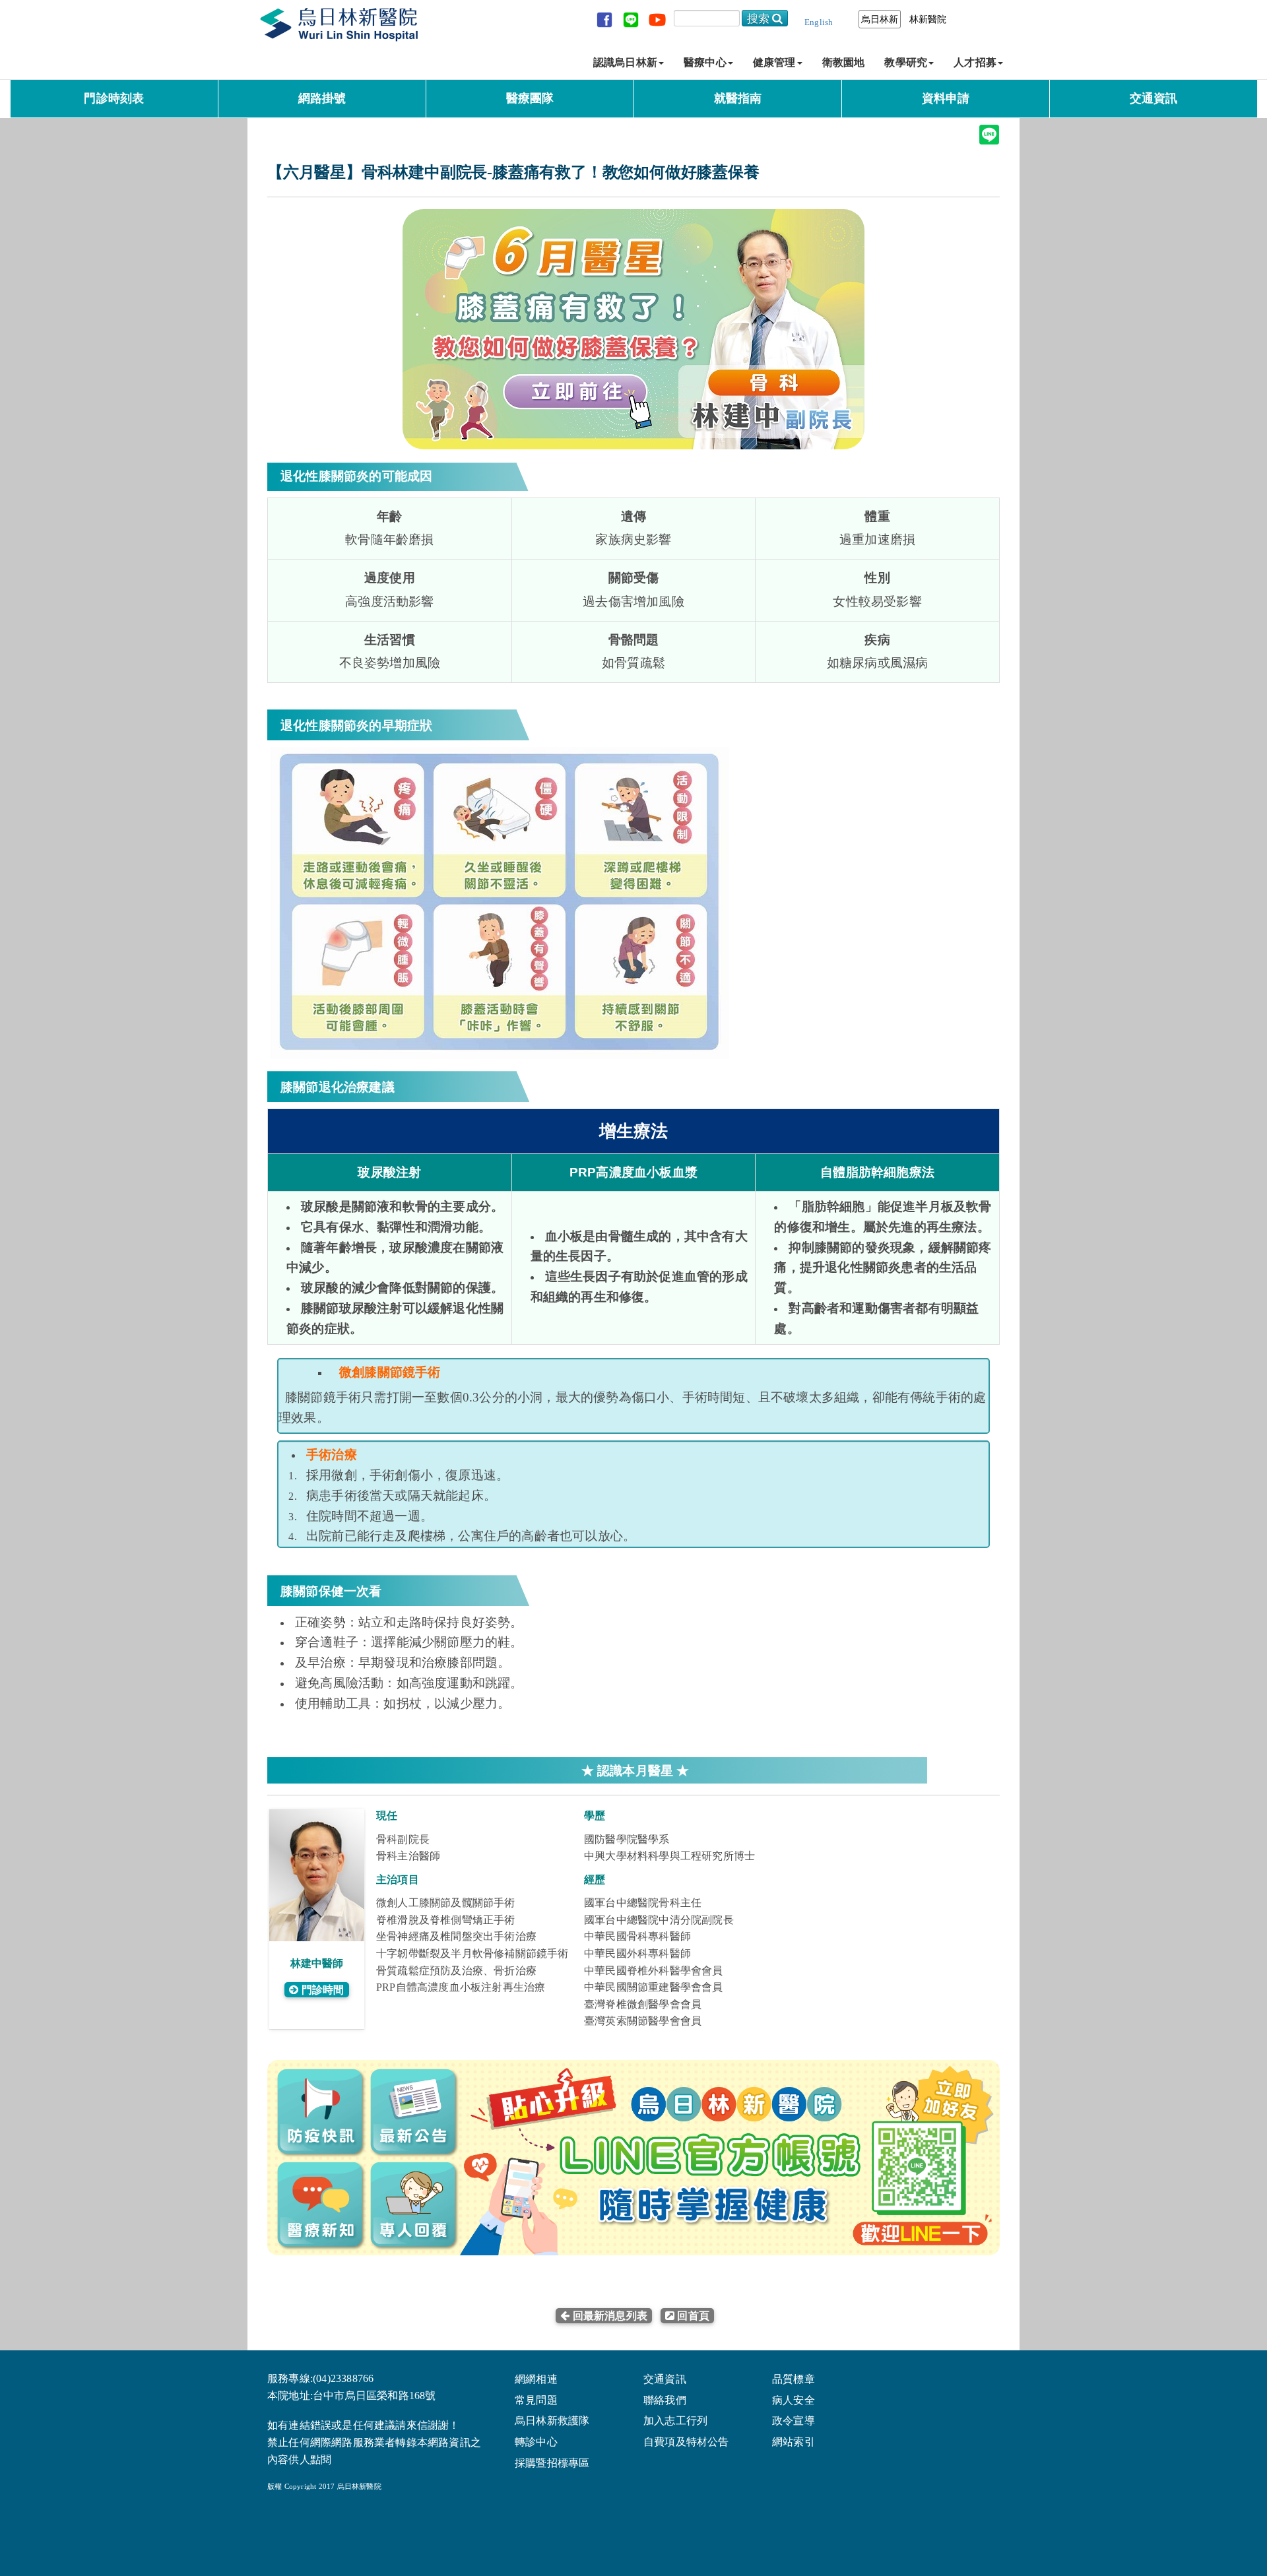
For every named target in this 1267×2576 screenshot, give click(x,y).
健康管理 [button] (774, 62)
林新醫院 (928, 19)
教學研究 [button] (906, 62)
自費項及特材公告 (686, 2442)
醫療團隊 (530, 98)
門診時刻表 (114, 98)
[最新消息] (653, 2316)
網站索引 (794, 2442)
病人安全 (794, 2400)
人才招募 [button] (975, 62)
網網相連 (536, 2379)
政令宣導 (794, 2421)
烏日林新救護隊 (552, 2421)
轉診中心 (536, 2442)
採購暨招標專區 (552, 2463)
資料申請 (946, 98)
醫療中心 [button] (705, 62)
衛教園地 (844, 62)
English (819, 22)
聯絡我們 (665, 2400)
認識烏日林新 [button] (625, 62)
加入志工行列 (675, 2421)
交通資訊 (1154, 98)
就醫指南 (738, 98)
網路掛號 (322, 98)
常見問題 (536, 2400)
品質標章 (794, 2379)
